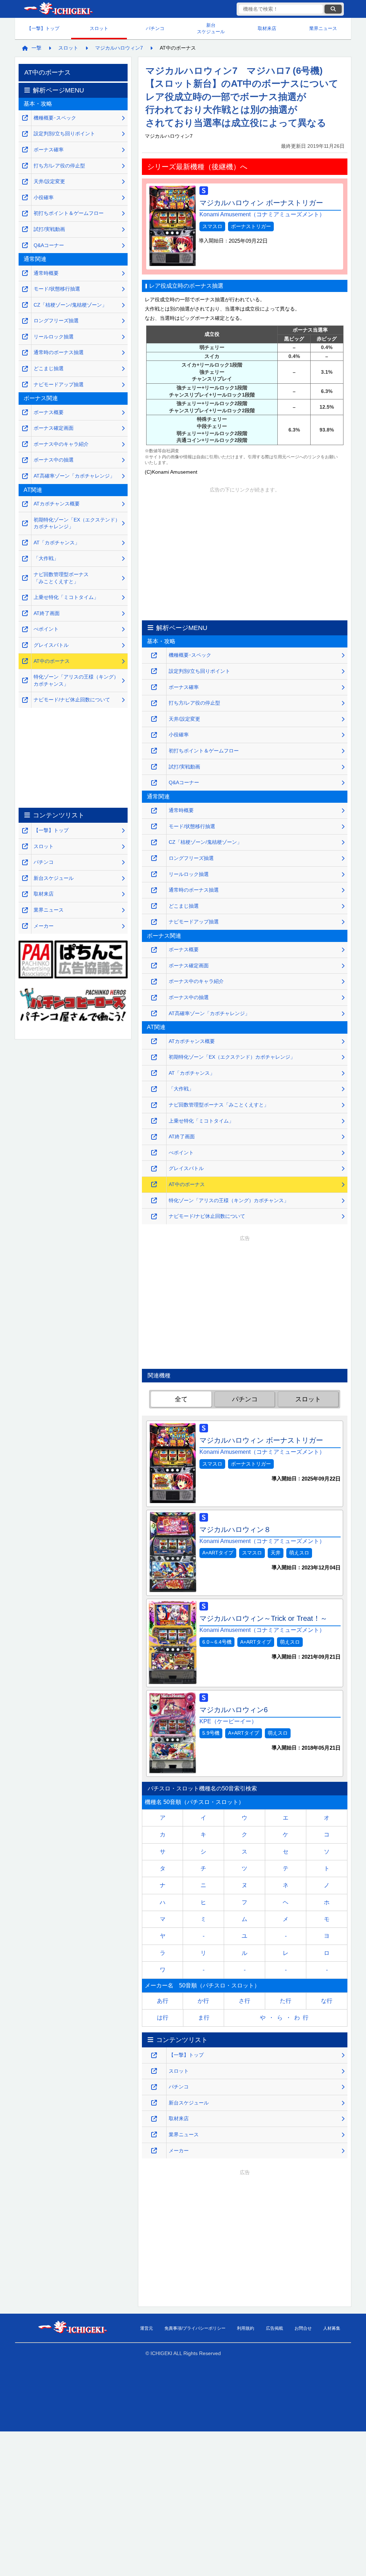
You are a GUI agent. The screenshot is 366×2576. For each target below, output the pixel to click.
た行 (286, 2001)
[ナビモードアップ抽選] (154, 922)
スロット (99, 28)
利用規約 (246, 2328)
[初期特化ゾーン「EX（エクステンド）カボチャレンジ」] (154, 1057)
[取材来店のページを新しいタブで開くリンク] (154, 2119)
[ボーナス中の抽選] (154, 998)
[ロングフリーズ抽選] (154, 858)
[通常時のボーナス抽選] (154, 890)
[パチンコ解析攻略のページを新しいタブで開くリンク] (154, 2087)
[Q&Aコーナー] (154, 783)
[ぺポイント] (154, 1153)
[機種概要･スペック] (154, 656)
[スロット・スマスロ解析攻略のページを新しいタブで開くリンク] (154, 2071)
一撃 (36, 48)
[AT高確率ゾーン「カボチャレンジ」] (154, 1014)
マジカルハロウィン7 (119, 48)
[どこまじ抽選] (154, 906)
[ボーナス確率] (154, 687)
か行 (203, 2001)
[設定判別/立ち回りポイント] (154, 671)
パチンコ (155, 28)
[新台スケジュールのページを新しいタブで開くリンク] (154, 2103)
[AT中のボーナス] (154, 1184)
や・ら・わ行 (286, 2018)
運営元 (147, 2328)
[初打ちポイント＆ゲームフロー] (154, 751)
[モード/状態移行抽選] (154, 826)
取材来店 (267, 28)
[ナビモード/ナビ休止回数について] (154, 1217)
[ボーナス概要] (154, 950)
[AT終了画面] (154, 1137)
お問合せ (303, 2328)
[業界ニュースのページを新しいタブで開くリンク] (154, 2135)
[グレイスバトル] (154, 1169)
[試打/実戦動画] (154, 767)
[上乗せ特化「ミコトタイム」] (154, 1121)
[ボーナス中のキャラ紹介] (154, 982)
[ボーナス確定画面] (154, 966)
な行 (327, 2001)
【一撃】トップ (43, 28)
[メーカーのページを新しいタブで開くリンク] (154, 2151)
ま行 (204, 2018)
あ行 (163, 2001)
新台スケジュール (211, 28)
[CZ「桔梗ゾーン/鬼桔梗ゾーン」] (154, 843)
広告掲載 (274, 2328)
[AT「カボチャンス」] (154, 1073)
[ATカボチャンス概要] (154, 1041)
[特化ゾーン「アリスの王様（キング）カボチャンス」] (154, 1201)
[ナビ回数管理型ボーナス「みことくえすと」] (154, 1105)
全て (181, 1399)
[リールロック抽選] (154, 874)
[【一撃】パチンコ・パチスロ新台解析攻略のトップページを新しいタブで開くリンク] (154, 2055)
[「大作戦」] (154, 1089)
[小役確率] (154, 735)
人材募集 (332, 2328)
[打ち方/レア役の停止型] (154, 703)
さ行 (244, 2001)
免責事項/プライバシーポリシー (195, 2328)
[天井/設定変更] (154, 719)
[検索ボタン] (333, 9)
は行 (163, 2018)
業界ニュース (323, 28)
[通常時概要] (154, 811)
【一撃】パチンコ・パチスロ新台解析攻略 (58, 9)
